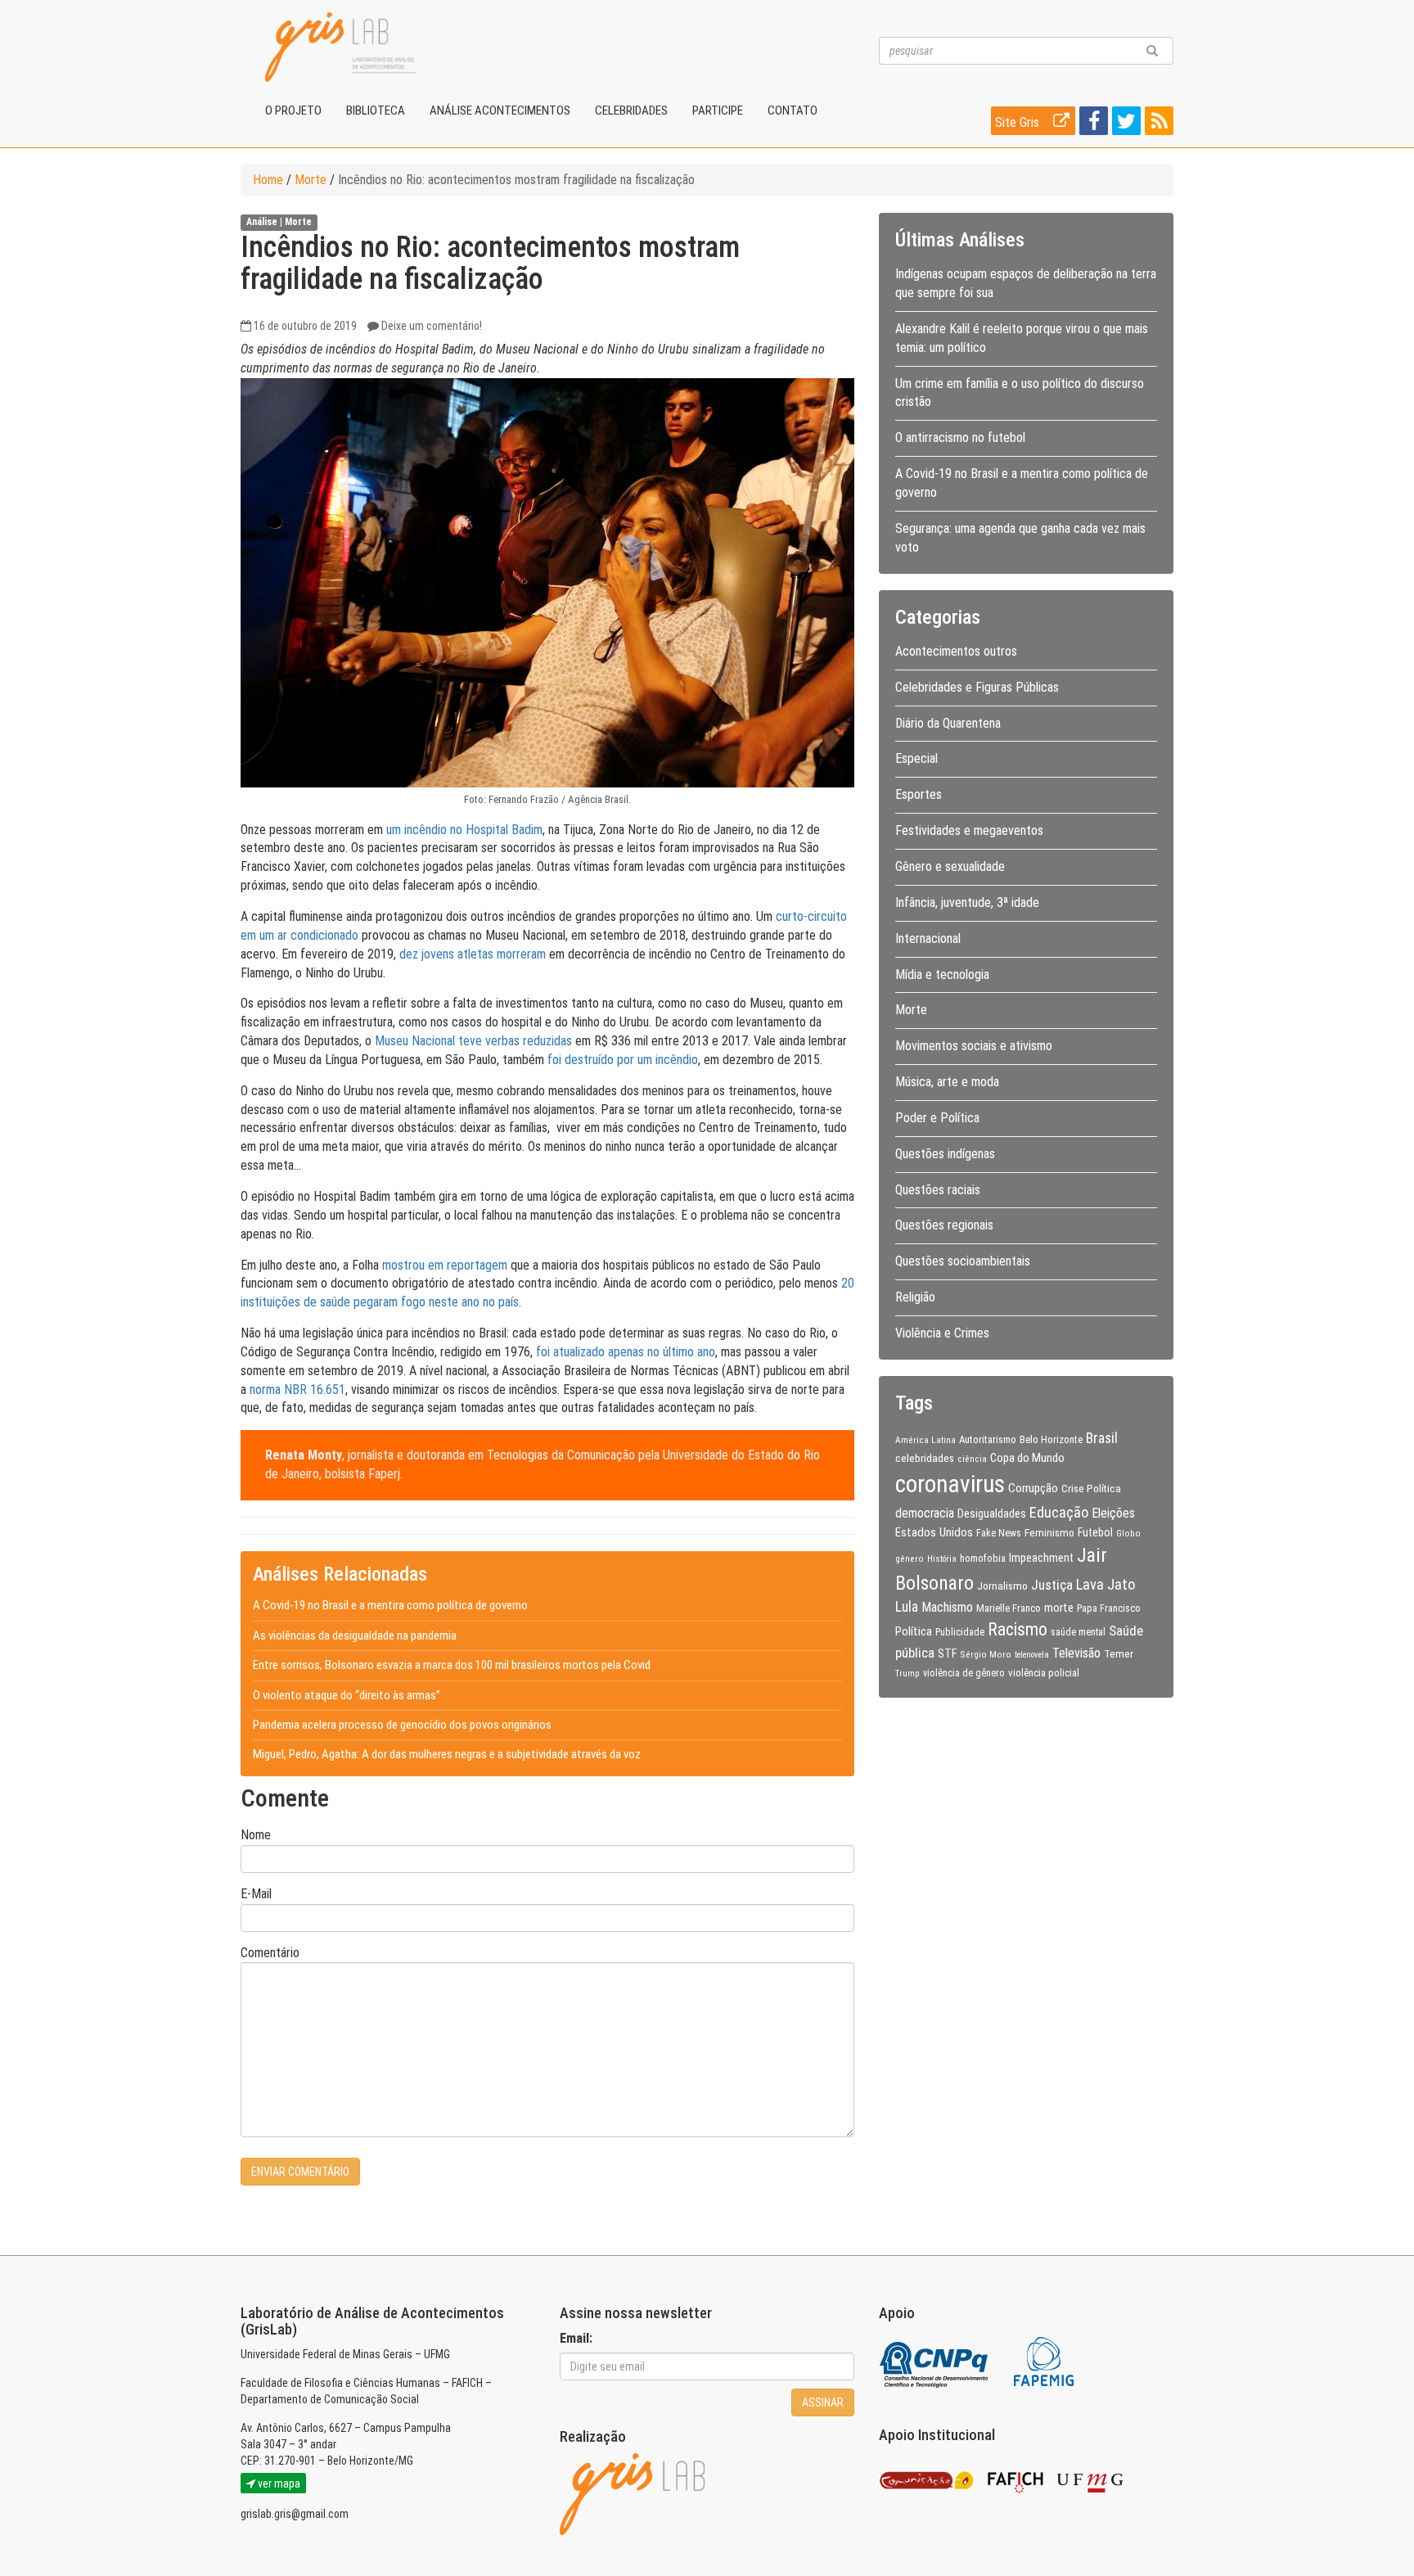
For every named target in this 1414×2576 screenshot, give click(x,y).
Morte (311, 180)
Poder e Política (937, 1118)
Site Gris (1019, 122)
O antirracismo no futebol (960, 438)
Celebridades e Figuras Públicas (977, 687)
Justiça (1052, 1585)
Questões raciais (938, 1190)
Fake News (999, 1533)
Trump (907, 1673)
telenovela (1032, 1655)
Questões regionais (944, 1225)
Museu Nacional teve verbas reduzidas (473, 1041)
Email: (576, 2338)
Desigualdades (992, 1514)
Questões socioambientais (963, 1261)
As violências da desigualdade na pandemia (355, 1635)
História (942, 1559)
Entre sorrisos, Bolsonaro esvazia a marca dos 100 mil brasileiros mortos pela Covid (452, 1665)
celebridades (925, 1458)
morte (1059, 1608)
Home (268, 180)
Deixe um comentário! (432, 326)
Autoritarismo (988, 1439)
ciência (972, 1459)
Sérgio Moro (986, 1654)
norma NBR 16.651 (297, 1390)
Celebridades (631, 111)
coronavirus (950, 1484)
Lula (907, 1607)
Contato (793, 111)
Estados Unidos (934, 1532)
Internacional (928, 938)
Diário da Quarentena (948, 723)
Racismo (1018, 1629)
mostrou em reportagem (445, 1265)
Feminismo (1049, 1532)
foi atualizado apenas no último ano (626, 1352)
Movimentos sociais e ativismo (974, 1046)
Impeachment (1041, 1558)
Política (914, 1631)
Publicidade (960, 1632)
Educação (1059, 1512)
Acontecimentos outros (956, 651)
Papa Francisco (1109, 1608)
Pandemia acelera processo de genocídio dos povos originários (402, 1725)
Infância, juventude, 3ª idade (967, 902)
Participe (718, 111)
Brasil (1102, 1438)
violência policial (1044, 1673)
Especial (916, 758)
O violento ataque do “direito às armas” (347, 1695)
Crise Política (1091, 1488)
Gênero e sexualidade (950, 866)
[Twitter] (1124, 124)
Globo (1128, 1533)
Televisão (1076, 1653)
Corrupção (1033, 1488)
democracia (925, 1514)
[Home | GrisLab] (340, 47)
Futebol (1095, 1532)
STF (947, 1653)
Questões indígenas (945, 1154)
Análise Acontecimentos (500, 111)
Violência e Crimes (942, 1333)
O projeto (293, 111)
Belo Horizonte (1051, 1439)
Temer (1119, 1653)
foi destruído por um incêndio (623, 1060)
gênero (910, 1559)
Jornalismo (1002, 1586)
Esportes (919, 794)
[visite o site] (935, 2361)
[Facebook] (1092, 124)
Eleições (1113, 1513)
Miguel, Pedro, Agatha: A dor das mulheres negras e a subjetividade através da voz (447, 1754)
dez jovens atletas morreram (473, 954)
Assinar (823, 2402)
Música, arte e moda (947, 1082)
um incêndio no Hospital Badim (464, 830)
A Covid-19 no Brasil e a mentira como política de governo (390, 1605)
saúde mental (1078, 1632)
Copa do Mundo (1027, 1458)
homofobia (983, 1559)
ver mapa (278, 2484)
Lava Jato (1106, 1585)
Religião (915, 1297)
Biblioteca (376, 111)
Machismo (947, 1607)
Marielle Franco (1009, 1608)
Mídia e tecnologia (942, 974)
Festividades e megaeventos (969, 830)
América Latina (925, 1440)
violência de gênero (964, 1673)
